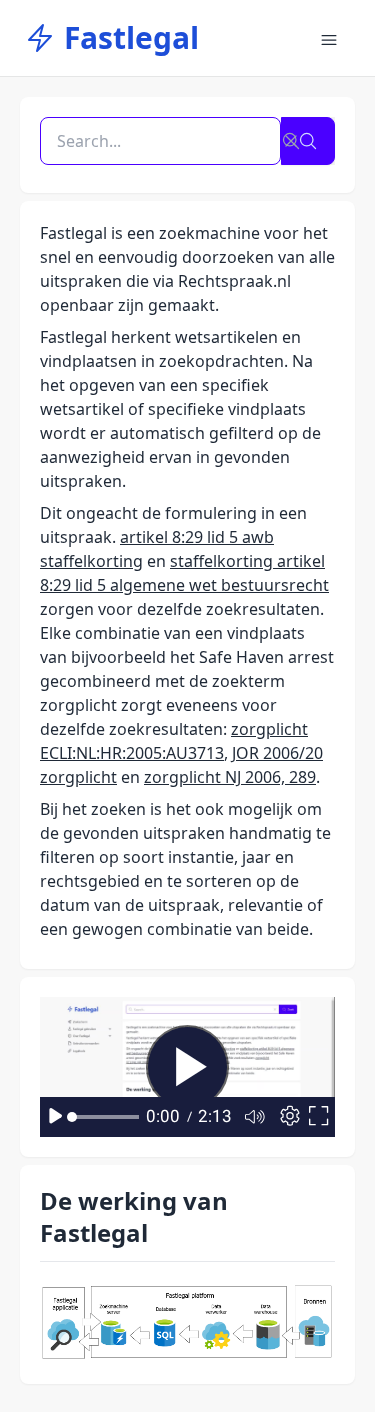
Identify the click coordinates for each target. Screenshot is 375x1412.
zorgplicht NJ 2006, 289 (230, 777)
